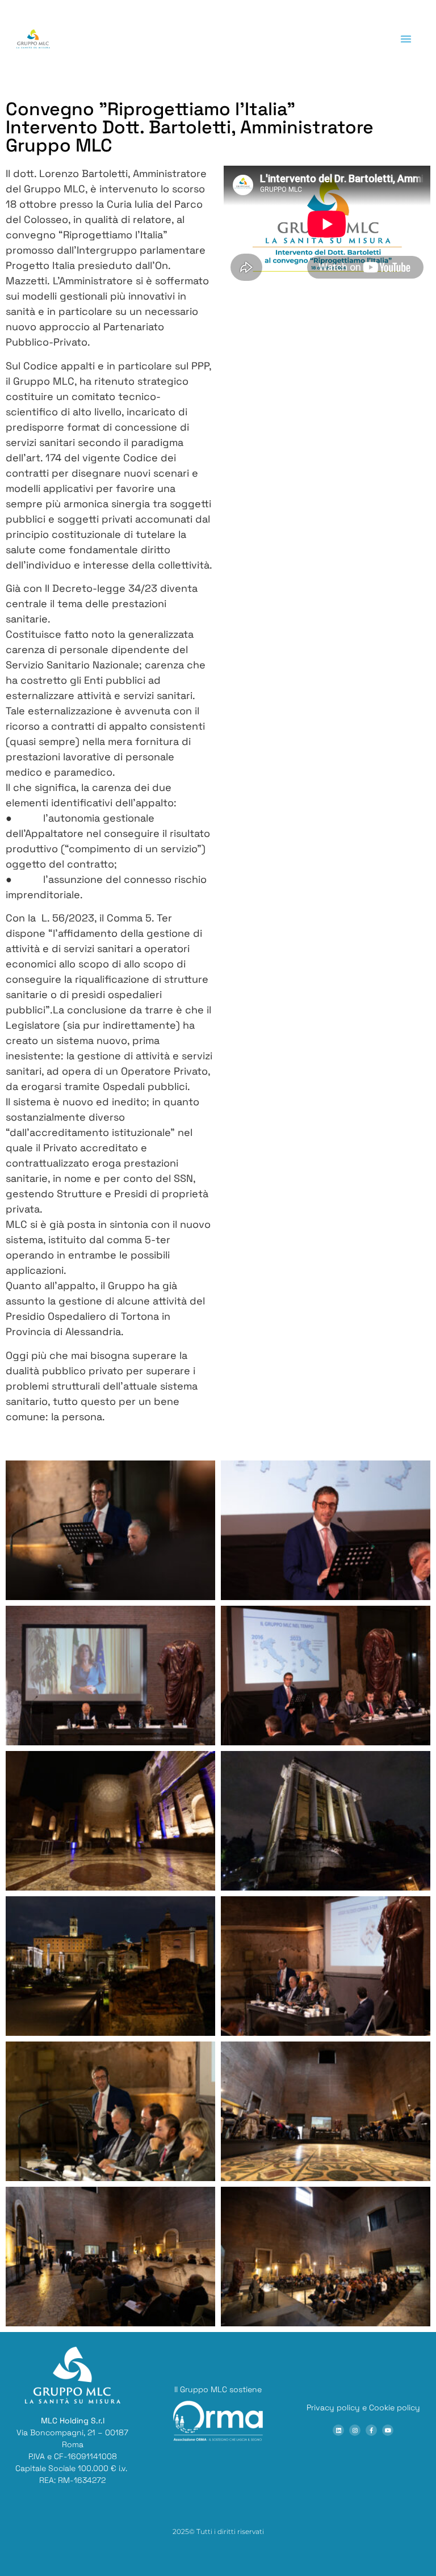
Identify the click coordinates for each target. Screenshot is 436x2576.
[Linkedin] (338, 2430)
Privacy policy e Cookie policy (363, 2407)
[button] (406, 39)
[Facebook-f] (371, 2430)
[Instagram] (355, 2430)
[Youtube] (388, 2430)
